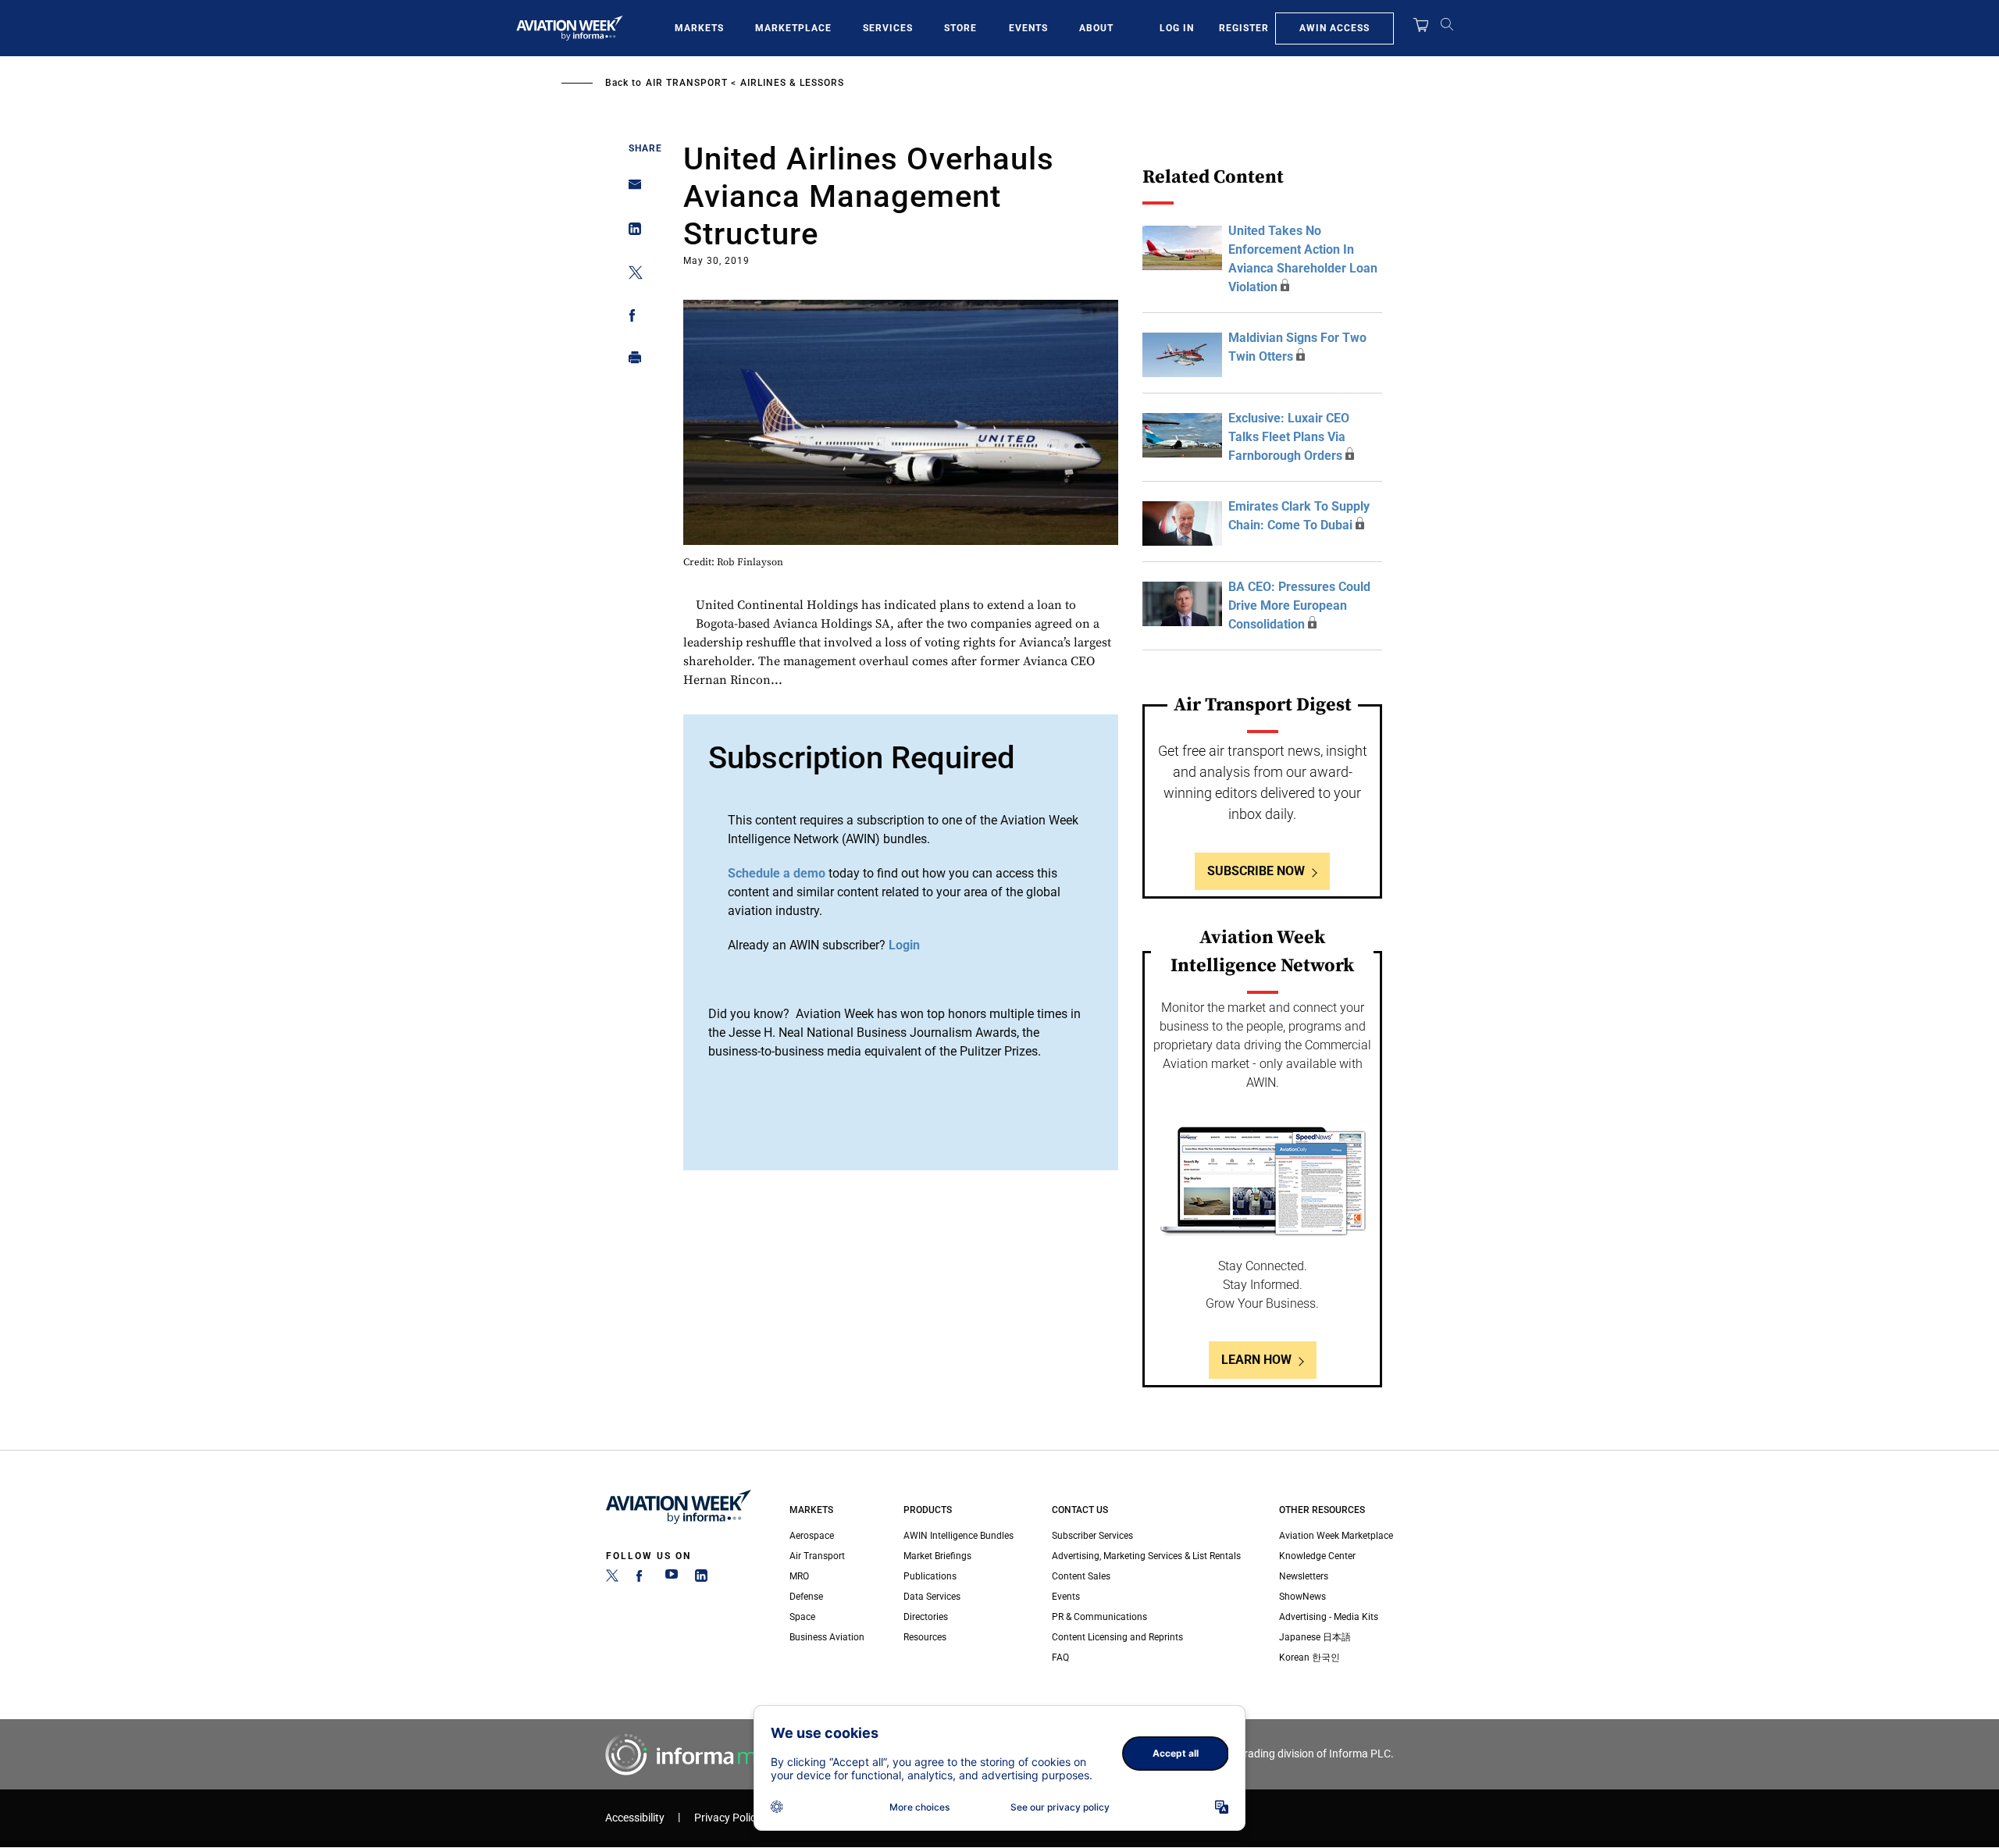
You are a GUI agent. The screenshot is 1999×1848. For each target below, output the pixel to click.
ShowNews (1302, 1597)
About (1096, 28)
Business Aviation (827, 1637)
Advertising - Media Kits (1329, 1617)
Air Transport (687, 83)
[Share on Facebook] (631, 318)
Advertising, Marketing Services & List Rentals (1146, 1556)
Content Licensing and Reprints (1117, 1637)
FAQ (1060, 1658)
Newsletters (1304, 1576)
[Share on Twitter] (631, 275)
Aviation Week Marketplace (1336, 1536)
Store (960, 28)
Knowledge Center (1317, 1556)
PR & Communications (1099, 1617)
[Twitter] (612, 1579)
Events (1028, 28)
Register (1244, 28)
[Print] (631, 361)
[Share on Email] (631, 189)
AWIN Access (1334, 28)
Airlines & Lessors (792, 83)
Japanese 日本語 (1315, 1637)
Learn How (1256, 1360)
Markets (699, 28)
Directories (926, 1617)
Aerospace (812, 1536)
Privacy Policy (728, 1818)
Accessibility (635, 1818)
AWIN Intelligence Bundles (959, 1536)
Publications (930, 1576)
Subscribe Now (1256, 871)
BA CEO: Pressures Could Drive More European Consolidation (1299, 605)
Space (802, 1617)
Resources (925, 1637)
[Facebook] (642, 1579)
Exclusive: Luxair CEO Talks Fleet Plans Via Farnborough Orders (1289, 437)
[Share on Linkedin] (631, 232)
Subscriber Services (1092, 1536)
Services (888, 28)
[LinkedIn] (701, 1579)
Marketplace (793, 28)
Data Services (932, 1597)
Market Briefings (937, 1556)
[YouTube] (672, 1579)
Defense (806, 1597)
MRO (799, 1576)
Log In (1177, 28)
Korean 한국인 (1310, 1658)
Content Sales (1081, 1576)
